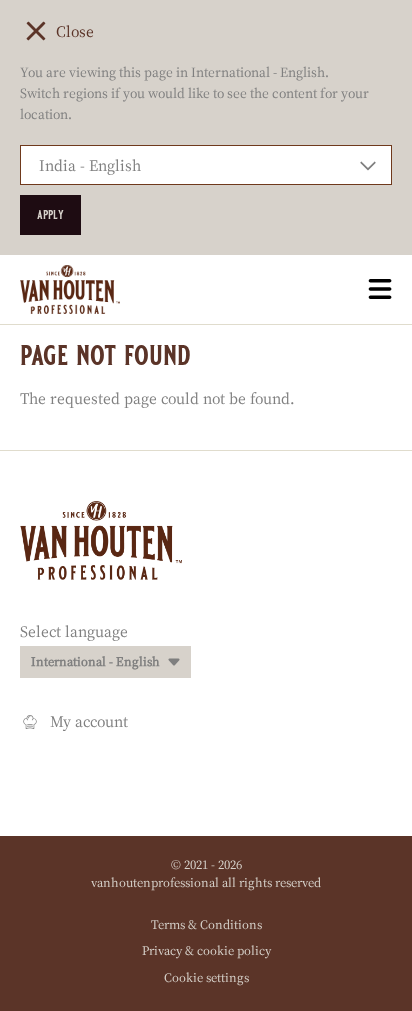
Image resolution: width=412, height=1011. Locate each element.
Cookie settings (206, 977)
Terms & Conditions (206, 924)
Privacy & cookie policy (206, 950)
